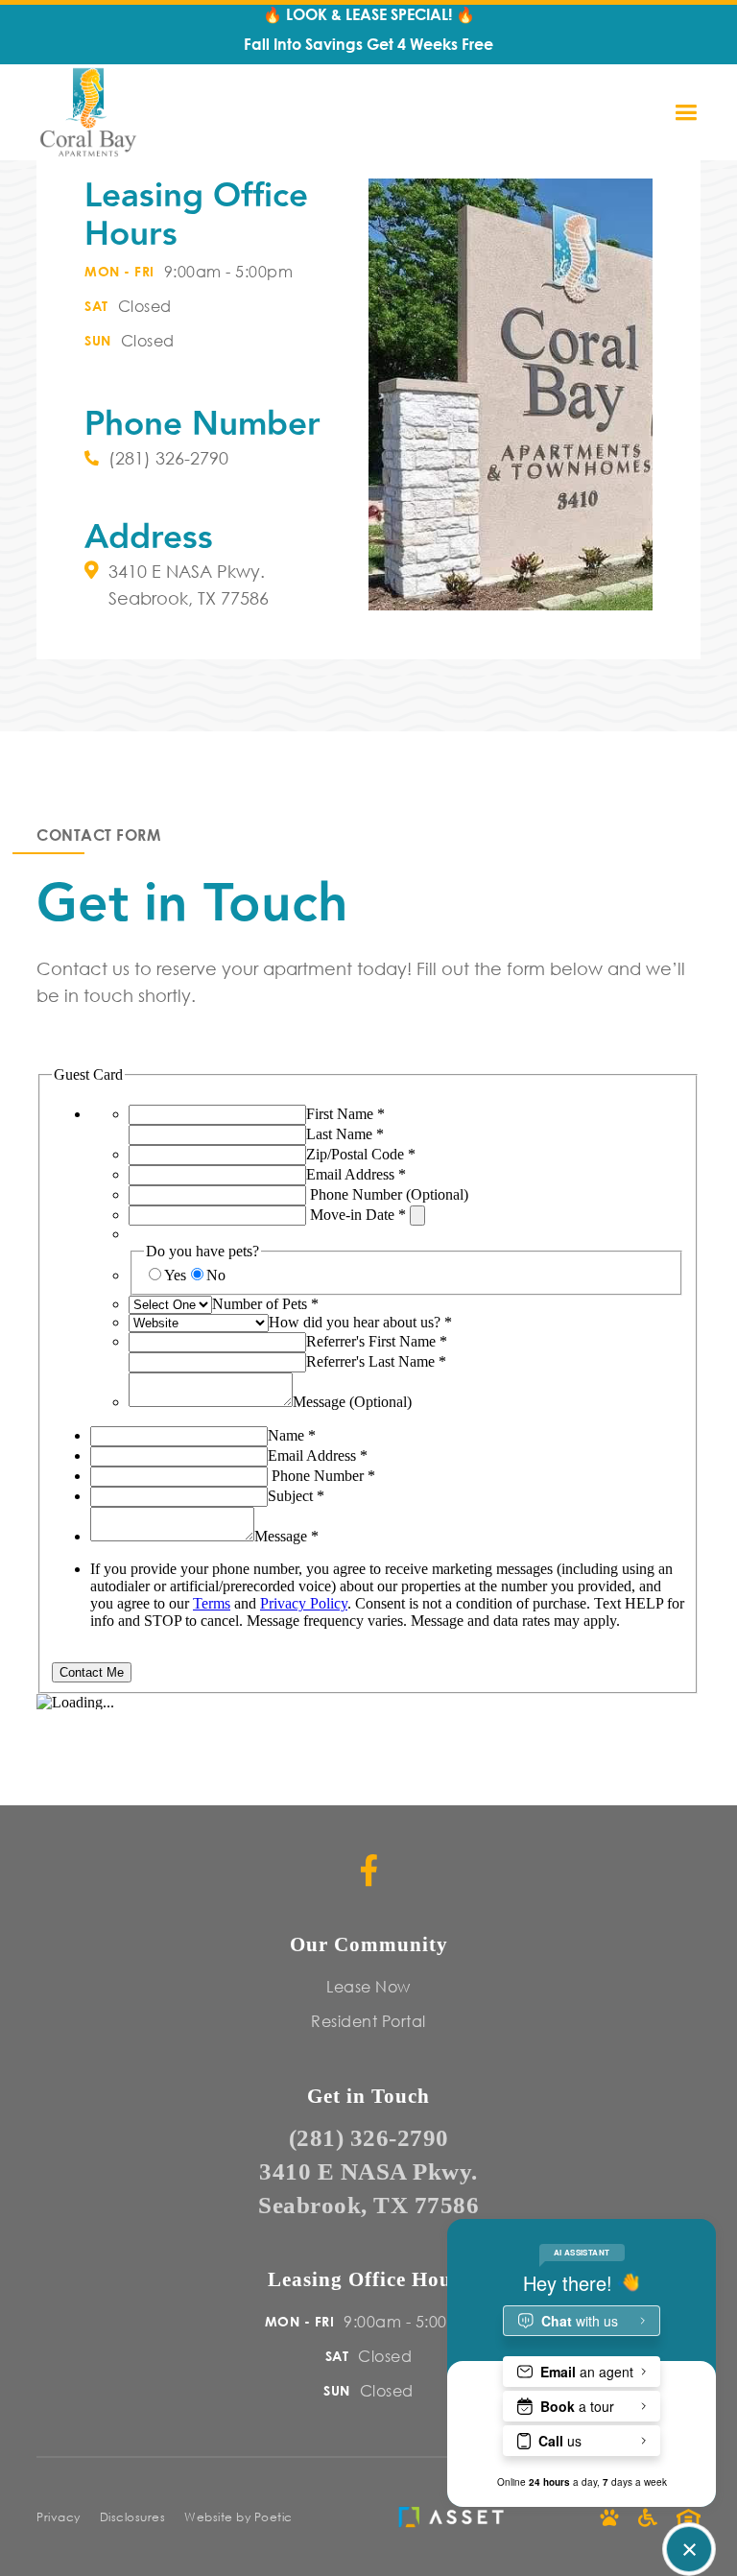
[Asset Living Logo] (456, 2517)
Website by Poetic (238, 2517)
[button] (694, 113)
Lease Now (368, 1986)
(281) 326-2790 (369, 2138)
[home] (88, 112)
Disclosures (133, 2517)
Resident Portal (368, 2021)
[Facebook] (369, 1870)
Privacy (59, 2517)
